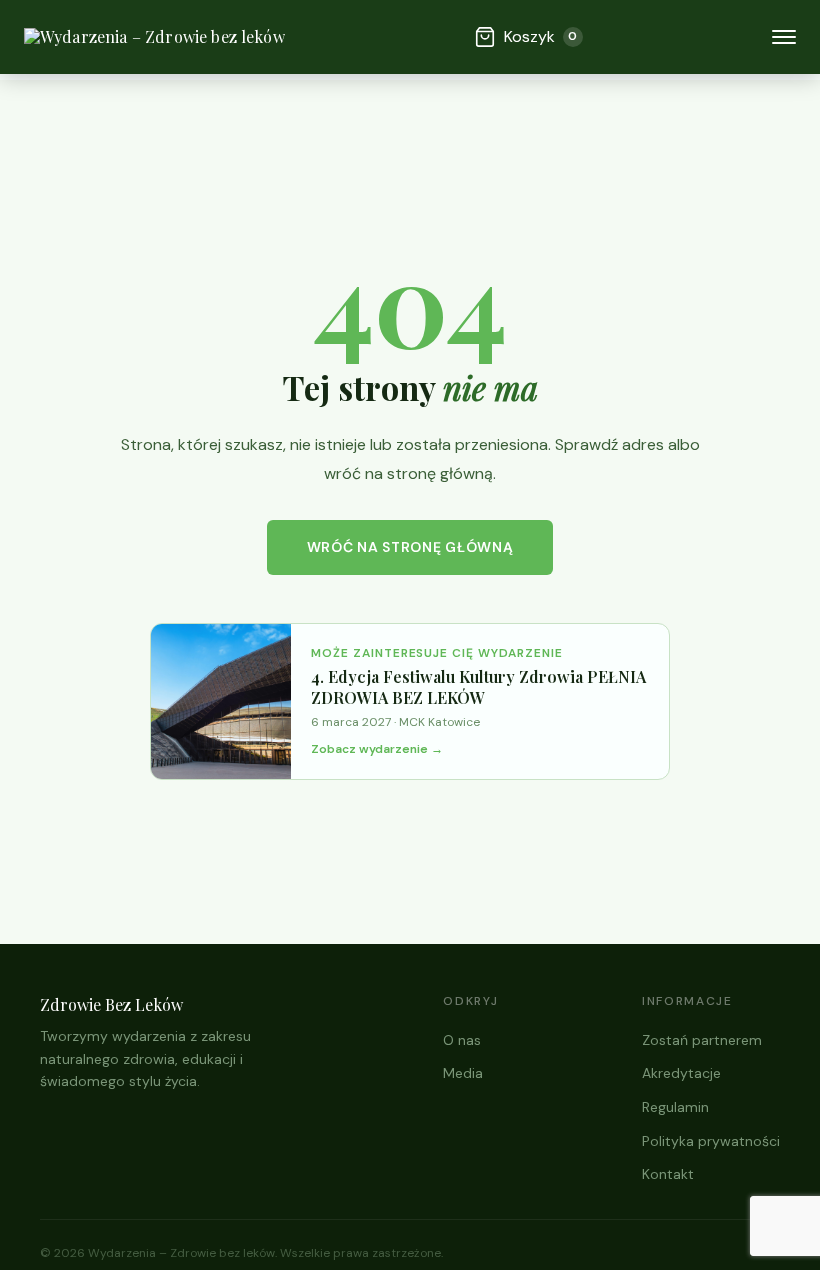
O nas (462, 1040)
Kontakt (668, 1174)
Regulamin (675, 1107)
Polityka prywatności (711, 1141)
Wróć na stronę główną (410, 547)
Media (463, 1073)
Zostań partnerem (702, 1040)
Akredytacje (681, 1073)
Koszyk (541, 36)
